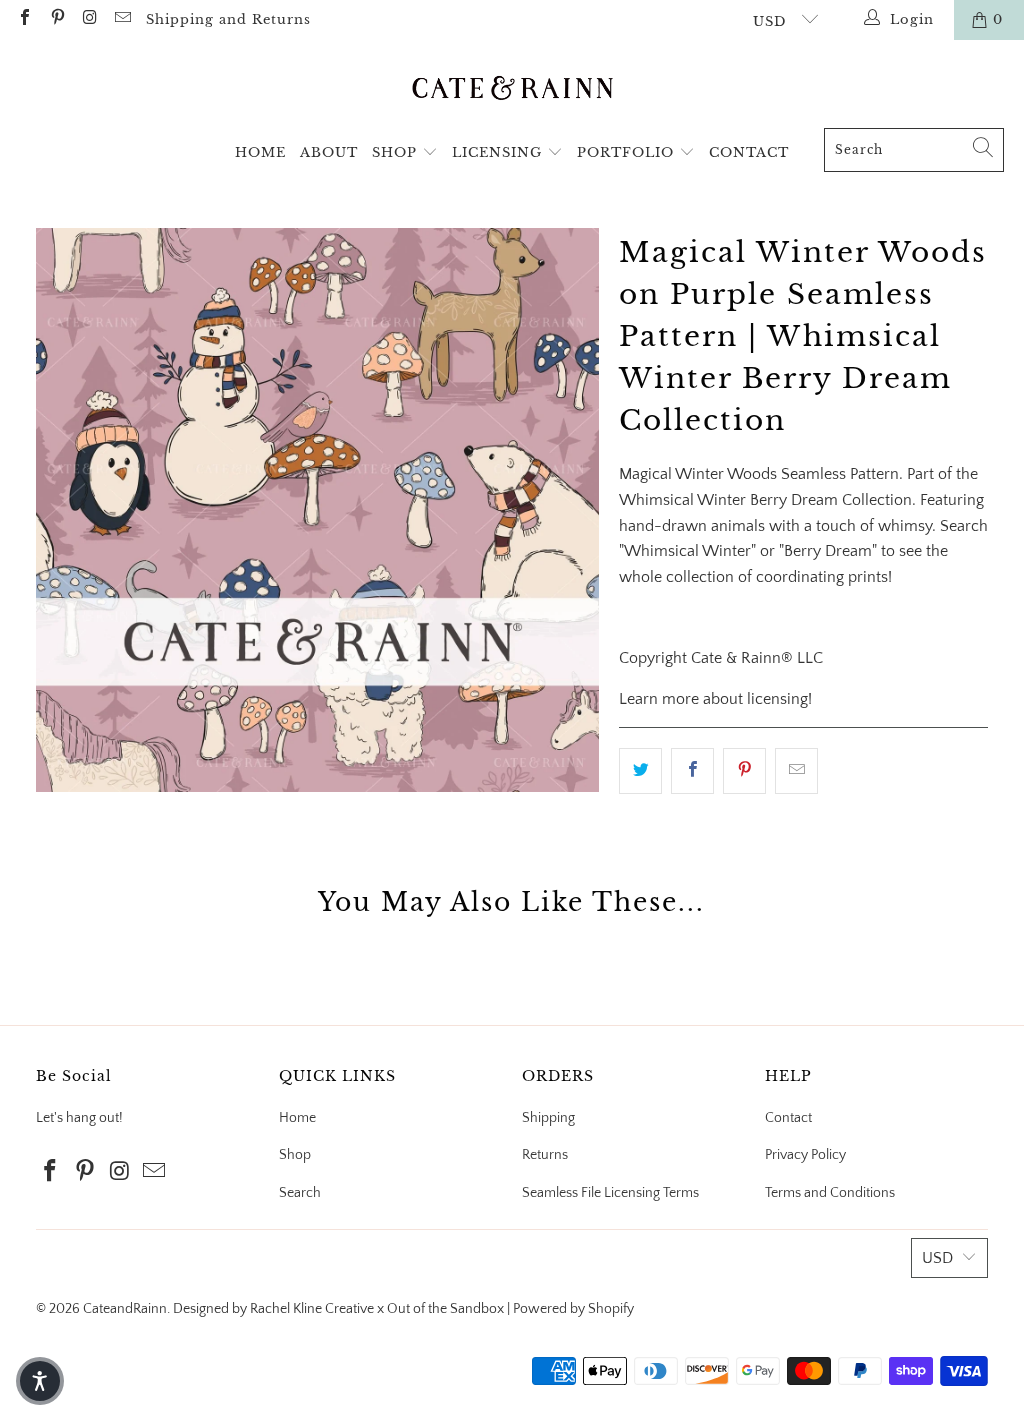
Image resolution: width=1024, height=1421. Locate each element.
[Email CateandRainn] (121, 20)
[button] (40, 1381)
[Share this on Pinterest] (744, 771)
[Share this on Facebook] (692, 771)
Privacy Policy (805, 1155)
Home (297, 1118)
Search (300, 1193)
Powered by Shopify (573, 1309)
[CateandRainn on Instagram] (89, 20)
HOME (260, 152)
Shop (295, 1155)
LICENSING (499, 152)
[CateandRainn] (512, 89)
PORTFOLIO (628, 152)
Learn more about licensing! (715, 699)
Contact (788, 1118)
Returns (545, 1155)
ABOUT (329, 152)
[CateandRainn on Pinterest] (56, 20)
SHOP (397, 152)
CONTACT (749, 152)
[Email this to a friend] (796, 771)
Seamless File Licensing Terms (610, 1193)
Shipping (548, 1118)
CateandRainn (125, 1309)
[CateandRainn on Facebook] (24, 20)
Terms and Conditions (830, 1193)
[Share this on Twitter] (640, 771)
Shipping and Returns (228, 19)
